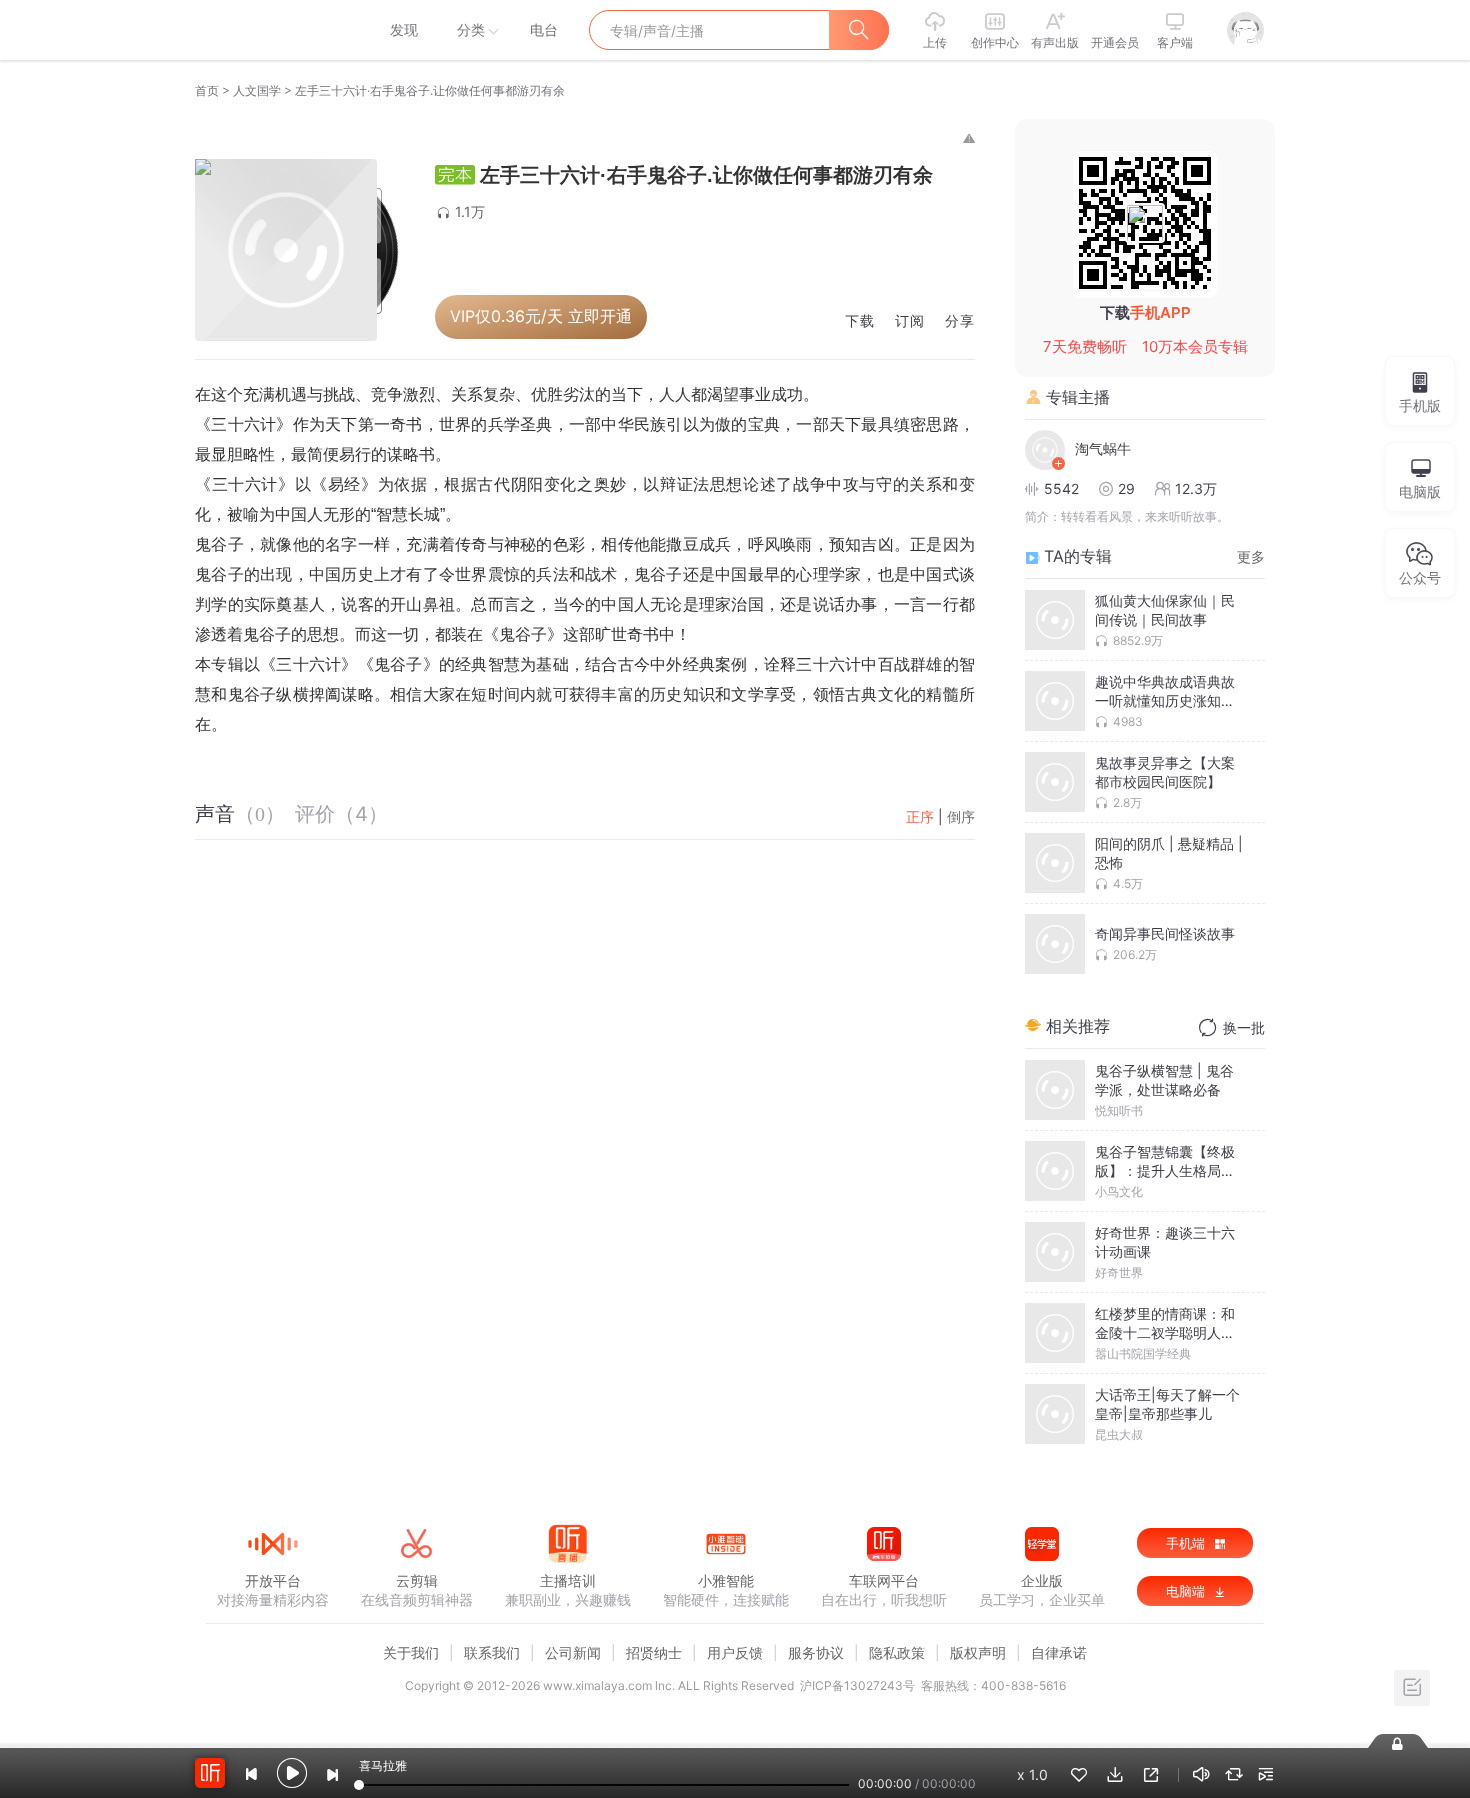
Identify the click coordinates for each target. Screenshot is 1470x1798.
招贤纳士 (654, 1652)
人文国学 (257, 90)
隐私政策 (897, 1652)
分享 (960, 321)
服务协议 (816, 1652)
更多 (1251, 556)
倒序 (961, 816)
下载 (860, 321)
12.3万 (1196, 488)
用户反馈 (735, 1652)
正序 (920, 816)
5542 (1061, 488)
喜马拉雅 (272, 30)
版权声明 (978, 1652)
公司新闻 (573, 1652)
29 (1126, 488)
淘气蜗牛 (1103, 448)
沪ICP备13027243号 (857, 1685)
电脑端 (1187, 1591)
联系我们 (492, 1652)
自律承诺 (1059, 1652)
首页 (207, 90)
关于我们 (411, 1652)
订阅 (910, 321)
